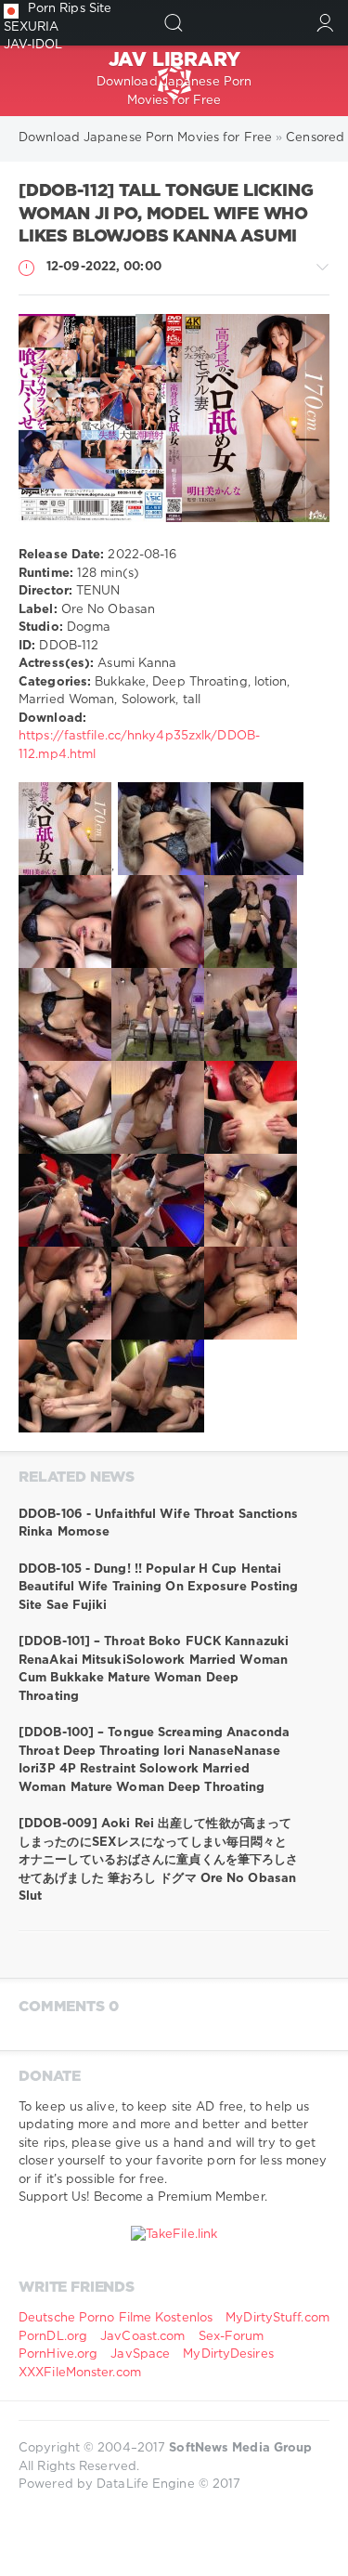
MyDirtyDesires (228, 2354)
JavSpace (140, 2354)
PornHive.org (58, 2354)
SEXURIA (32, 27)
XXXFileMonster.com (80, 2373)
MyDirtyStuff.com (277, 2318)
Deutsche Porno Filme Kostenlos (116, 2318)
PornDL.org (53, 2337)
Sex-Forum (232, 2337)
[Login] (325, 23)
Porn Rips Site (70, 9)
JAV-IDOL (33, 45)
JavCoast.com (142, 2337)
